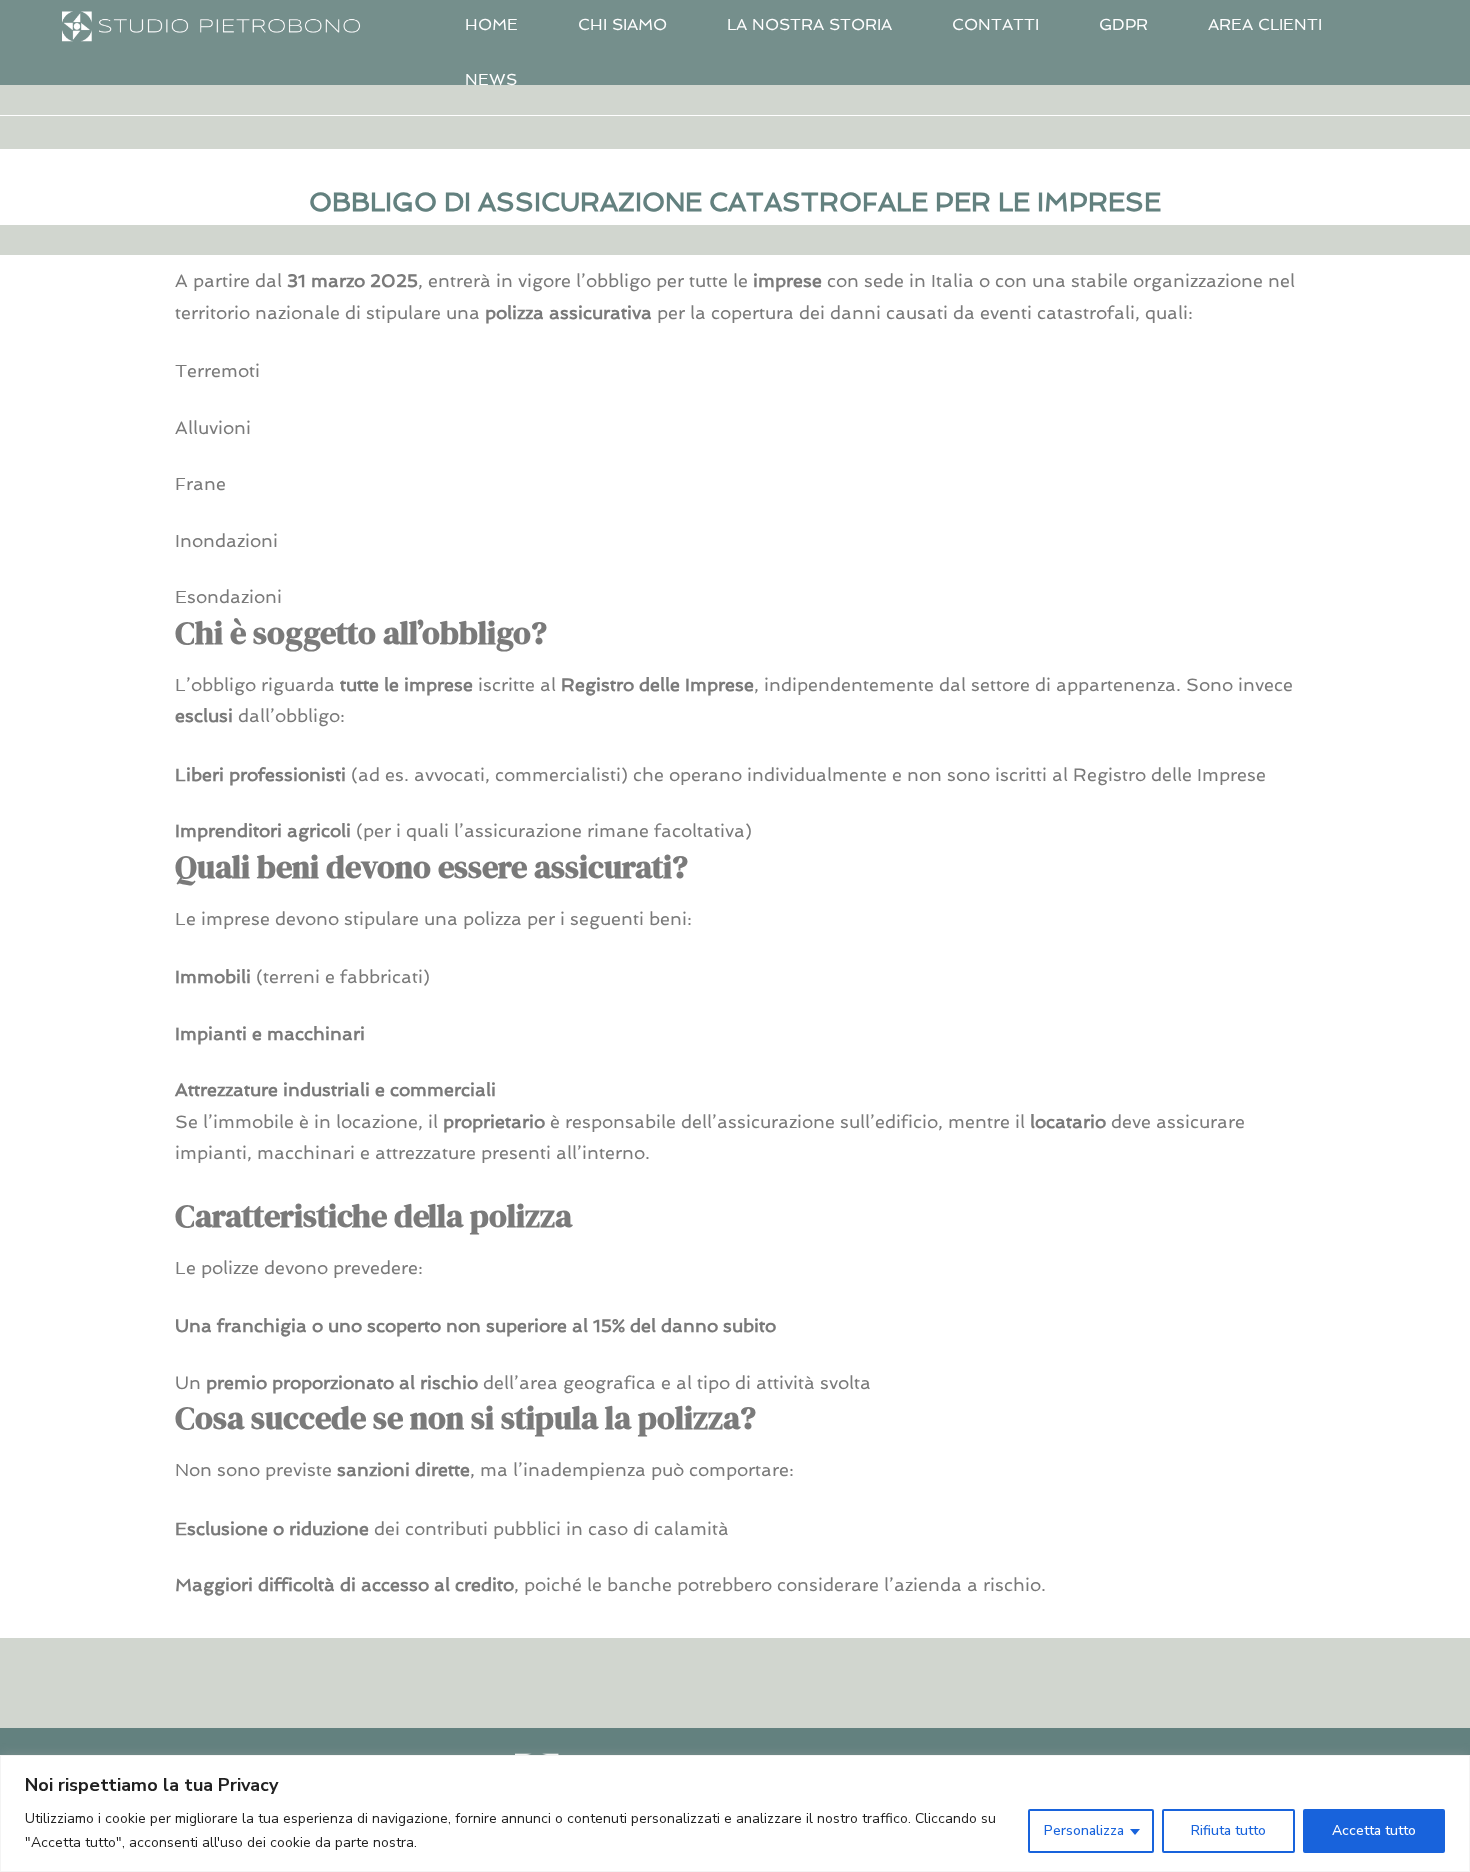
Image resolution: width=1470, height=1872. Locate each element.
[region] (735, 1813)
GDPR (1123, 24)
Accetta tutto (1374, 1830)
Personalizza (1084, 1830)
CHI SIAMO (622, 24)
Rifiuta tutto (1228, 1830)
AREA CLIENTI (1265, 24)
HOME (491, 24)
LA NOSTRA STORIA (809, 24)
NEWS (491, 79)
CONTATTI (995, 24)
